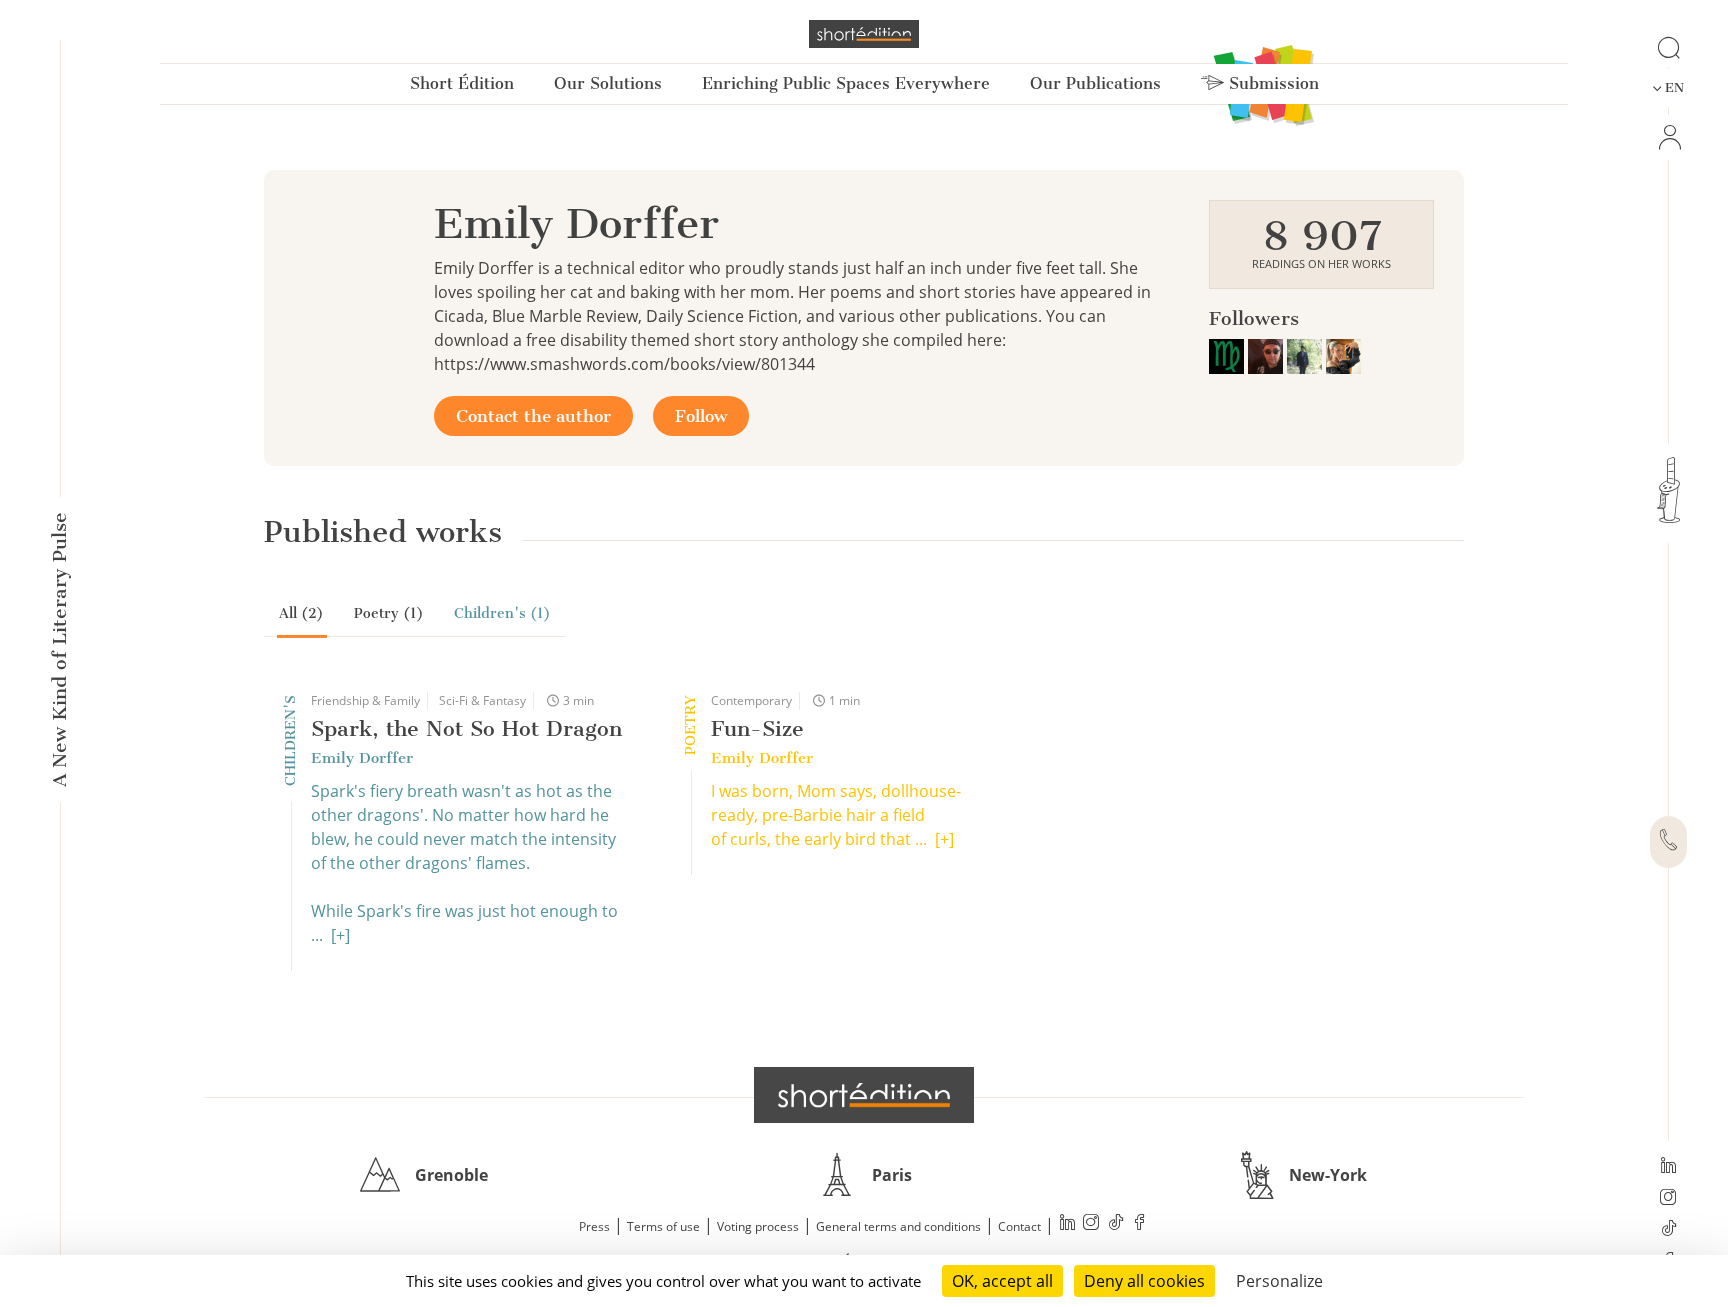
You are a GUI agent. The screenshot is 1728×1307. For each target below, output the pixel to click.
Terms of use (663, 1226)
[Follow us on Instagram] (1668, 1199)
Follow (701, 416)
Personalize (1279, 1281)
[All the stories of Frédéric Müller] (1228, 354)
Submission (1271, 83)
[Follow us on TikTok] (1668, 1230)
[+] (340, 935)
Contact (1019, 1226)
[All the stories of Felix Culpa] (1267, 354)
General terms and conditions (898, 1226)
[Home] (864, 34)
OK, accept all (1002, 1281)
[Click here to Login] (1668, 137)
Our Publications (1095, 83)
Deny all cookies (1144, 1281)
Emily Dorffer (362, 758)
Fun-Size (757, 728)
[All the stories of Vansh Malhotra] (1306, 354)
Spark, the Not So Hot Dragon (466, 728)
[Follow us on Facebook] (1140, 1224)
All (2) (301, 613)
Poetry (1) (389, 613)
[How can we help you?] (1668, 842)
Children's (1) (502, 613)
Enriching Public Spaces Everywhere (846, 83)
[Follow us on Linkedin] (1668, 1167)
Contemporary (751, 700)
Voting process (758, 1226)
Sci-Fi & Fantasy (482, 700)
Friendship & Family (365, 700)
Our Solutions (608, 83)
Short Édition (462, 83)
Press (594, 1226)
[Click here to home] (864, 1095)
